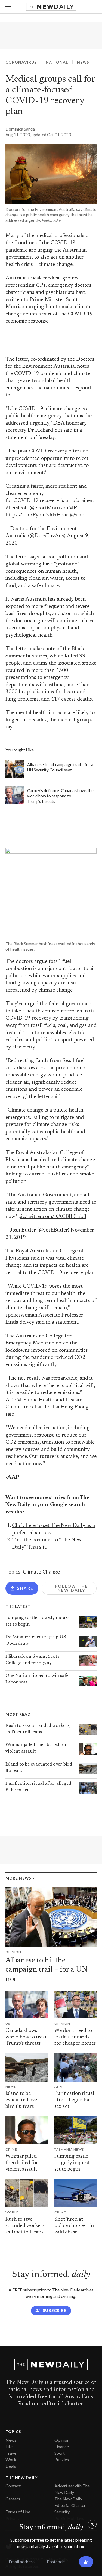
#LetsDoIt (17, 508)
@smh (77, 515)
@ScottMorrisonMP (53, 508)
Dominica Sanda (20, 129)
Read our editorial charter (50, 2404)
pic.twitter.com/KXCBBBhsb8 (52, 1217)
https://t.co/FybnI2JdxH (33, 515)
